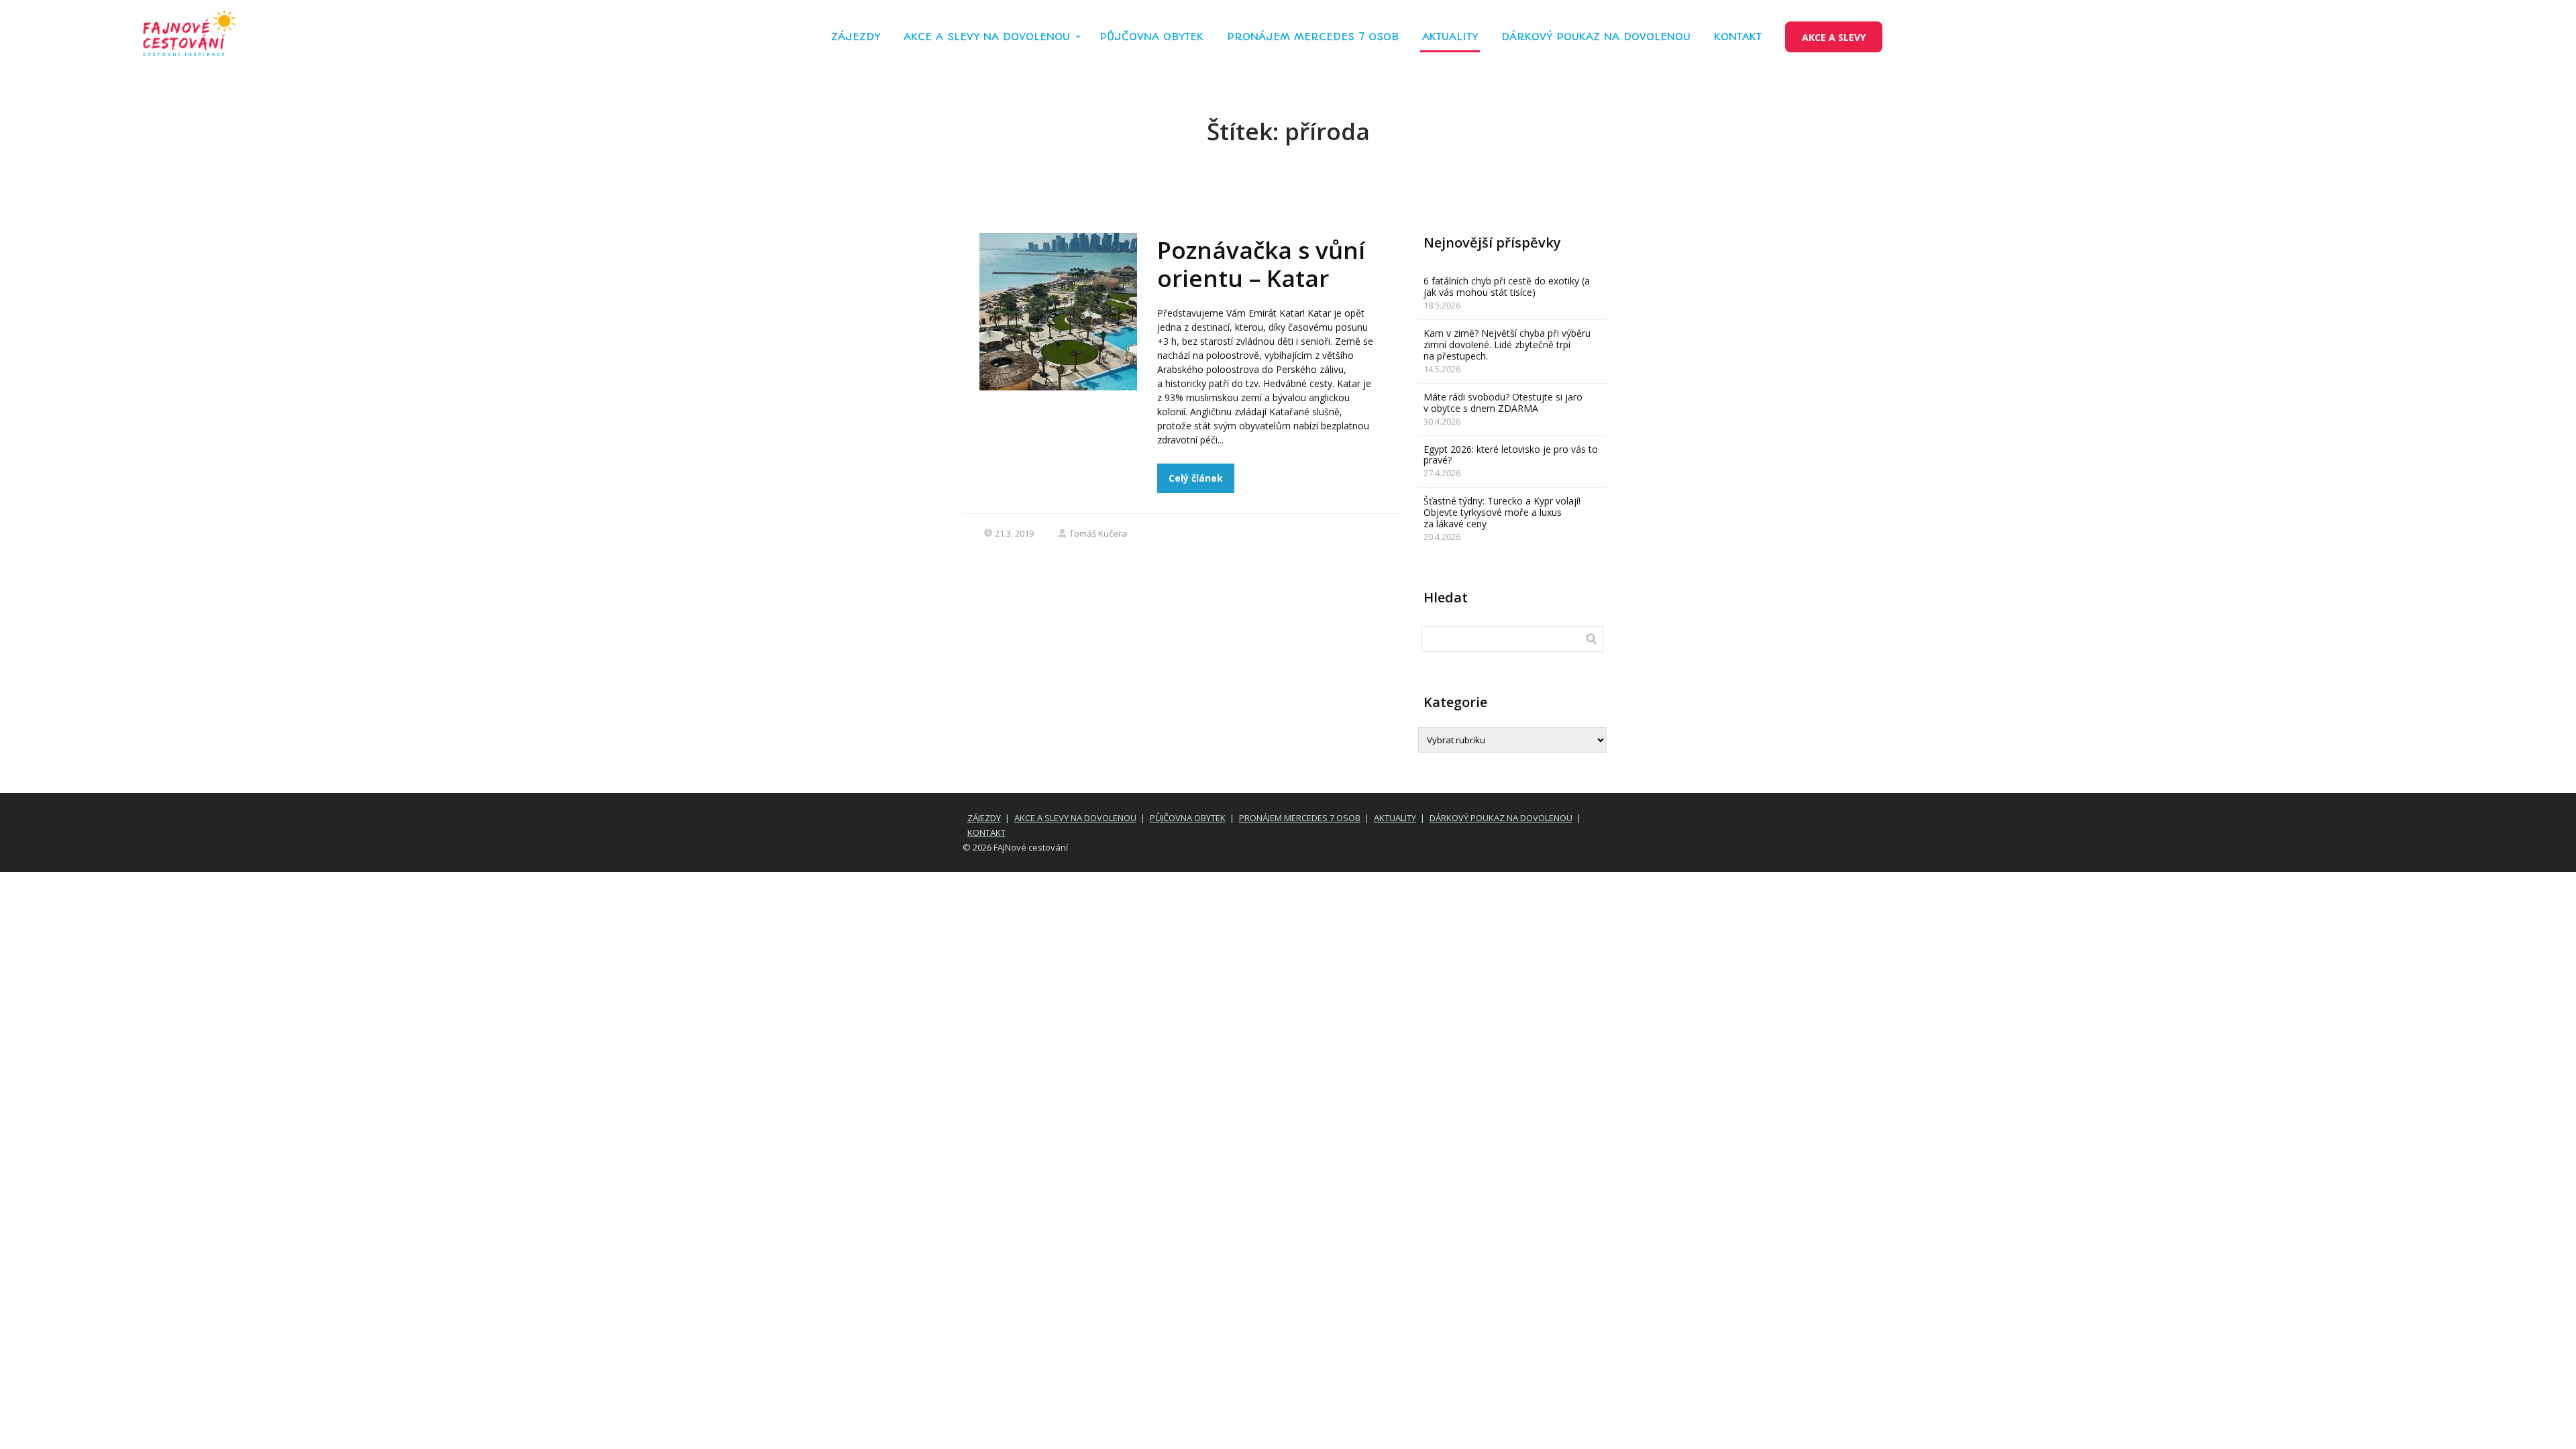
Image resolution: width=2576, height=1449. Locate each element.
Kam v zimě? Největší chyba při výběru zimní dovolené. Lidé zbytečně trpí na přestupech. (1507, 344)
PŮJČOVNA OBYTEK (1151, 37)
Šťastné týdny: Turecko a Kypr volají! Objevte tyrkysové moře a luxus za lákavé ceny (1502, 512)
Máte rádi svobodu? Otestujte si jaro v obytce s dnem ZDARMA (1503, 402)
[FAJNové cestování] (189, 37)
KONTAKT (1738, 37)
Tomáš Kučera (1098, 533)
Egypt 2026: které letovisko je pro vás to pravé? (1511, 455)
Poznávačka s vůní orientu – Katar (1261, 264)
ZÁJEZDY (856, 37)
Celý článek (1196, 478)
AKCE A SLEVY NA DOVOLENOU (987, 37)
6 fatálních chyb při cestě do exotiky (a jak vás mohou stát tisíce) (1507, 286)
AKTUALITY (1450, 37)
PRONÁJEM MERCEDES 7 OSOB (1313, 37)
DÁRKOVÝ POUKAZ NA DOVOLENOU (1596, 37)
